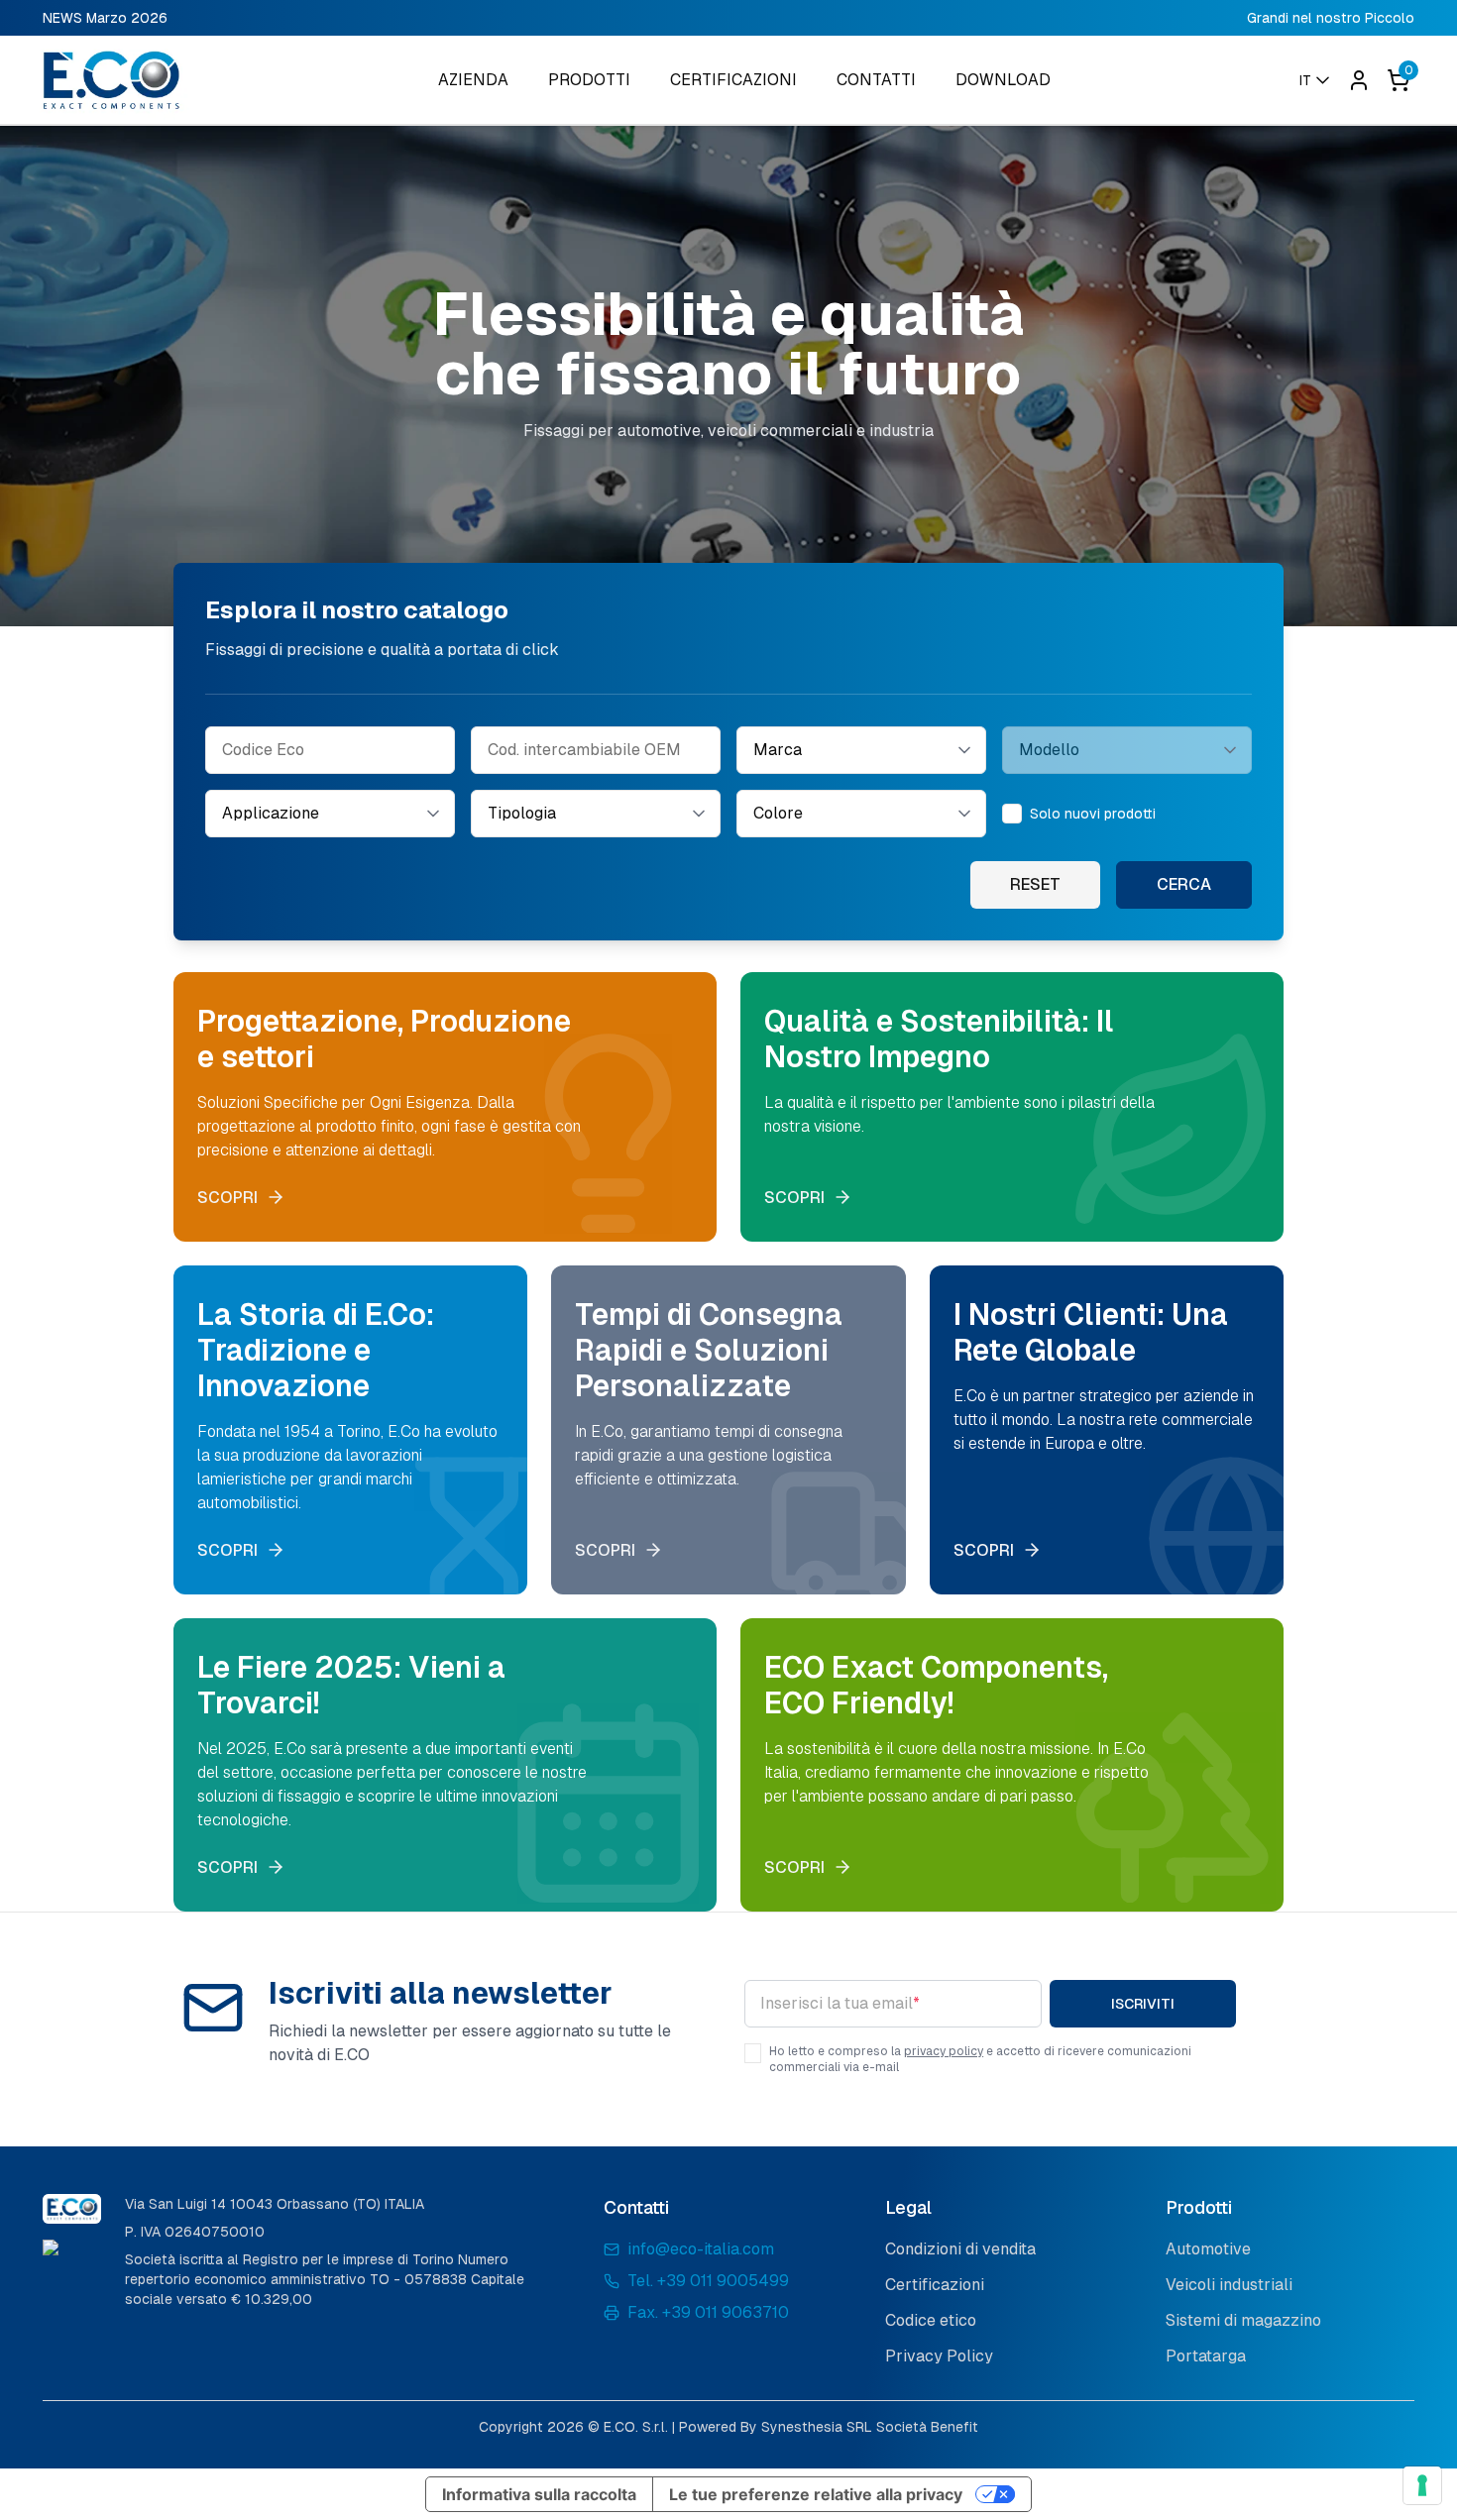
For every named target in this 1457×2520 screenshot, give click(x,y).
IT (1305, 80)
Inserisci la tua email (840, 2003)
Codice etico (931, 2320)
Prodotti (1199, 2207)
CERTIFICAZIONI (733, 80)
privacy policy (944, 2051)
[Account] (1359, 80)
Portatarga (1206, 2356)
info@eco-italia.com (701, 2249)
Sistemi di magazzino (1243, 2320)
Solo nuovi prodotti (1093, 814)
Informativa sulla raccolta (539, 2494)
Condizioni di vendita (960, 2249)
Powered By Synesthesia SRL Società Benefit (829, 2427)
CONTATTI (876, 80)
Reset (1035, 884)
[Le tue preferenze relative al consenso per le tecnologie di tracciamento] (1422, 2485)
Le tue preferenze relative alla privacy (816, 2494)
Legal (908, 2207)
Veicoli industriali (1229, 2285)
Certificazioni (935, 2285)
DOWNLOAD (1003, 80)
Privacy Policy (939, 2356)
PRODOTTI (589, 80)
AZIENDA (473, 80)
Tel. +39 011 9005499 (708, 2281)
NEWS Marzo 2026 (105, 18)
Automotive (1208, 2249)
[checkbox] (1012, 814)
